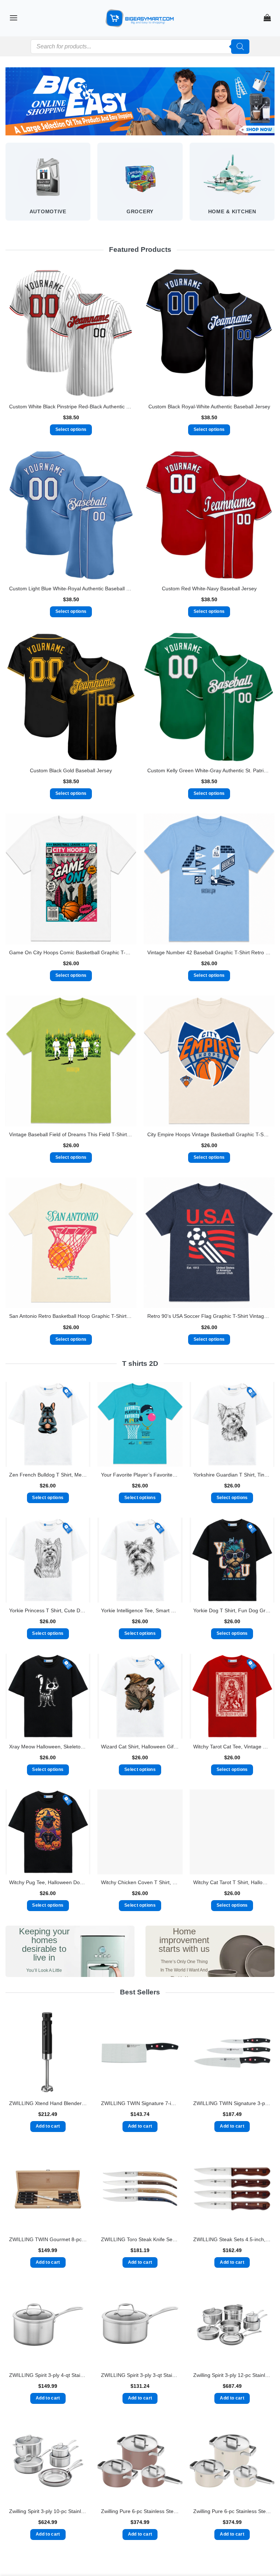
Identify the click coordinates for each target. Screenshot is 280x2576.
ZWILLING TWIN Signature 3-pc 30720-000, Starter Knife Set (232, 2103)
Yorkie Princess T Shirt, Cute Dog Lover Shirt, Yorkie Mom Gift (48, 1610)
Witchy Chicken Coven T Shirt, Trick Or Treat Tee (140, 1882)
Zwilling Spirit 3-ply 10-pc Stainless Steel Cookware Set (48, 2511)
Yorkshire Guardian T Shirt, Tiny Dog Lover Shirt (232, 1475)
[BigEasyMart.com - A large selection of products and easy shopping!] (140, 18)
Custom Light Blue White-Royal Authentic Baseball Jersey (71, 588)
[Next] (274, 188)
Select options (71, 429)
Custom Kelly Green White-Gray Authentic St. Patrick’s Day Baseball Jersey (209, 770)
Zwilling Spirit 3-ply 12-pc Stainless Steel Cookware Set (232, 2375)
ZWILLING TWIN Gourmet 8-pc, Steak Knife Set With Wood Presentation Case (48, 2239)
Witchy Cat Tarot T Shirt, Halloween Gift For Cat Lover (232, 1882)
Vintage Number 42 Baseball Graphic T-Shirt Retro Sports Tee (209, 952)
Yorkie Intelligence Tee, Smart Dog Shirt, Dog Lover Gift (140, 1610)
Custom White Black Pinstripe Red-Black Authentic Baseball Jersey (71, 407)
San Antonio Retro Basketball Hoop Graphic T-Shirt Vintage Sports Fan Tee (71, 1316)
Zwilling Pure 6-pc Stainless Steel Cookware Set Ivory (232, 2511)
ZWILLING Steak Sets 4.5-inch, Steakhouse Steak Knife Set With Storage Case (232, 2239)
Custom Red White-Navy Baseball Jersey (209, 588)
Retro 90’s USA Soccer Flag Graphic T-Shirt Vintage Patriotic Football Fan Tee (209, 1316)
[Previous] (6, 188)
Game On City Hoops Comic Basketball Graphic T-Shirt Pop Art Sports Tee (71, 952)
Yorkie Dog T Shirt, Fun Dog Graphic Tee (232, 1610)
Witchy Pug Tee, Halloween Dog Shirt (48, 1882)
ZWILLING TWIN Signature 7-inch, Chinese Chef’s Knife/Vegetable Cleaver (140, 2103)
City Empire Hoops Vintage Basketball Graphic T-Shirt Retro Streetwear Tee (209, 1134)
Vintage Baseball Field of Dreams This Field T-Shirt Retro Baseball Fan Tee (71, 1134)
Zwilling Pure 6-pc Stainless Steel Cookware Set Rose (140, 2511)
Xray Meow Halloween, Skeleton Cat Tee (48, 1747)
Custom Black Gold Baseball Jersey (71, 770)
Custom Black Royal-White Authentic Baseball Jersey (209, 407)
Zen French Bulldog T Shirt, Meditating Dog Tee (48, 1475)
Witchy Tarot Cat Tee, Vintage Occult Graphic (232, 1747)
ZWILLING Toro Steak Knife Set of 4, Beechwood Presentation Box (140, 2239)
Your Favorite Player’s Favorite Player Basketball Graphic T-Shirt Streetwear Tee (140, 1475)
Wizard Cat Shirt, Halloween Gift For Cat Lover (140, 1747)
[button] (13, 18)
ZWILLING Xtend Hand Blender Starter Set (48, 2103)
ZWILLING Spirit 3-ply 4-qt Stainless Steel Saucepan (48, 2375)
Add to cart (48, 2126)
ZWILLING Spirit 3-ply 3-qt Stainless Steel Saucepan (140, 2375)
